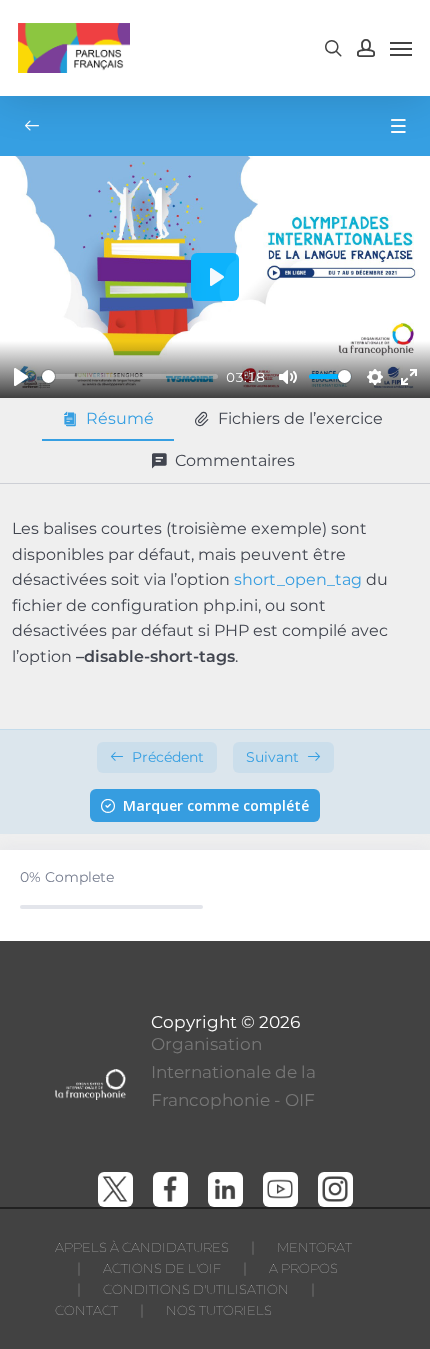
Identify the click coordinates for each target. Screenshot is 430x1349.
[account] (366, 48)
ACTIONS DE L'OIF (162, 1268)
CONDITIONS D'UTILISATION (196, 1289)
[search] (333, 48)
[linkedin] (225, 1189)
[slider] (130, 376)
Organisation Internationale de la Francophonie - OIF (233, 1072)
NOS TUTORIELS (219, 1310)
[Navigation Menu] (401, 48)
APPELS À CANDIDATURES (142, 1247)
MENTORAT (314, 1247)
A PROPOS (303, 1268)
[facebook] (170, 1189)
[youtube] (280, 1189)
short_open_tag (298, 579)
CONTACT (86, 1310)
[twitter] (115, 1189)
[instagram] (335, 1189)
